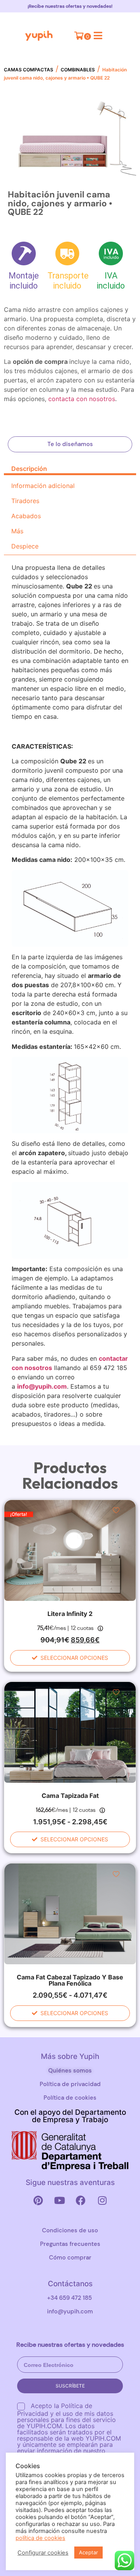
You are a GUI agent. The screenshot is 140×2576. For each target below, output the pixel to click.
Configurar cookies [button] (43, 2553)
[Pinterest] (38, 2201)
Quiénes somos (70, 2071)
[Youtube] (59, 2201)
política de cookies (40, 2538)
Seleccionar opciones (74, 1658)
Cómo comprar (70, 2258)
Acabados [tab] (26, 516)
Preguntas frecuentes (70, 2244)
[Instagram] (102, 2201)
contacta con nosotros (82, 399)
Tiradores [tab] (25, 501)
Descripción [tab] (29, 469)
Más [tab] (17, 531)
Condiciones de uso (70, 2230)
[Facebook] (81, 2201)
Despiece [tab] (25, 546)
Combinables (78, 70)
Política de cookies (70, 2098)
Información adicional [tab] (43, 486)
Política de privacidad (70, 2084)
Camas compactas (29, 70)
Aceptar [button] (88, 2552)
